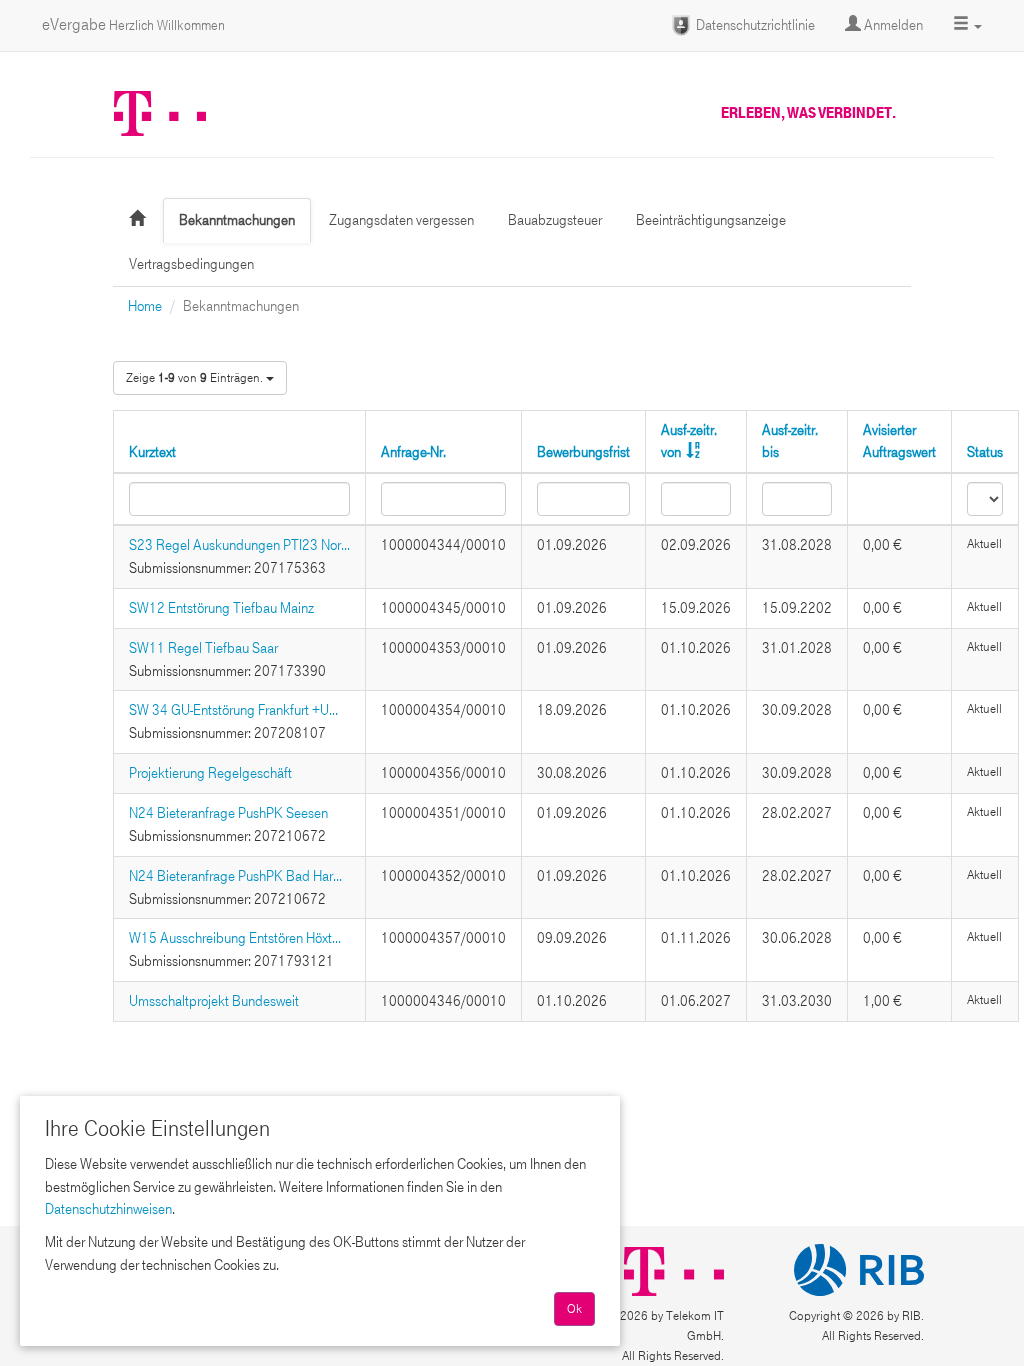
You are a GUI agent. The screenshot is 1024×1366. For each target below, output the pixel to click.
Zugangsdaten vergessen (401, 220)
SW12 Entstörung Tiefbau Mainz (221, 608)
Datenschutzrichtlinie (754, 25)
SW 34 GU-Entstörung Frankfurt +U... (233, 710)
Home (145, 306)
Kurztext (152, 452)
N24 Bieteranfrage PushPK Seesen (228, 813)
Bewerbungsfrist (583, 452)
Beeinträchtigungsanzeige (711, 220)
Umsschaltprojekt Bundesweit (214, 1001)
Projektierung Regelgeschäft (210, 773)
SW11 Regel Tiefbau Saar (203, 648)
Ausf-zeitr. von (689, 441)
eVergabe (133, 24)
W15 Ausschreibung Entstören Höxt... (235, 938)
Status (985, 452)
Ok (574, 1309)
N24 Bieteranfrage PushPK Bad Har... (235, 876)
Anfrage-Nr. (413, 452)
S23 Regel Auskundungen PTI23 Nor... (239, 545)
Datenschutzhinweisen (108, 1209)
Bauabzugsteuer (555, 220)
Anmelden (892, 25)
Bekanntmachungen (237, 220)
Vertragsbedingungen (191, 264)
